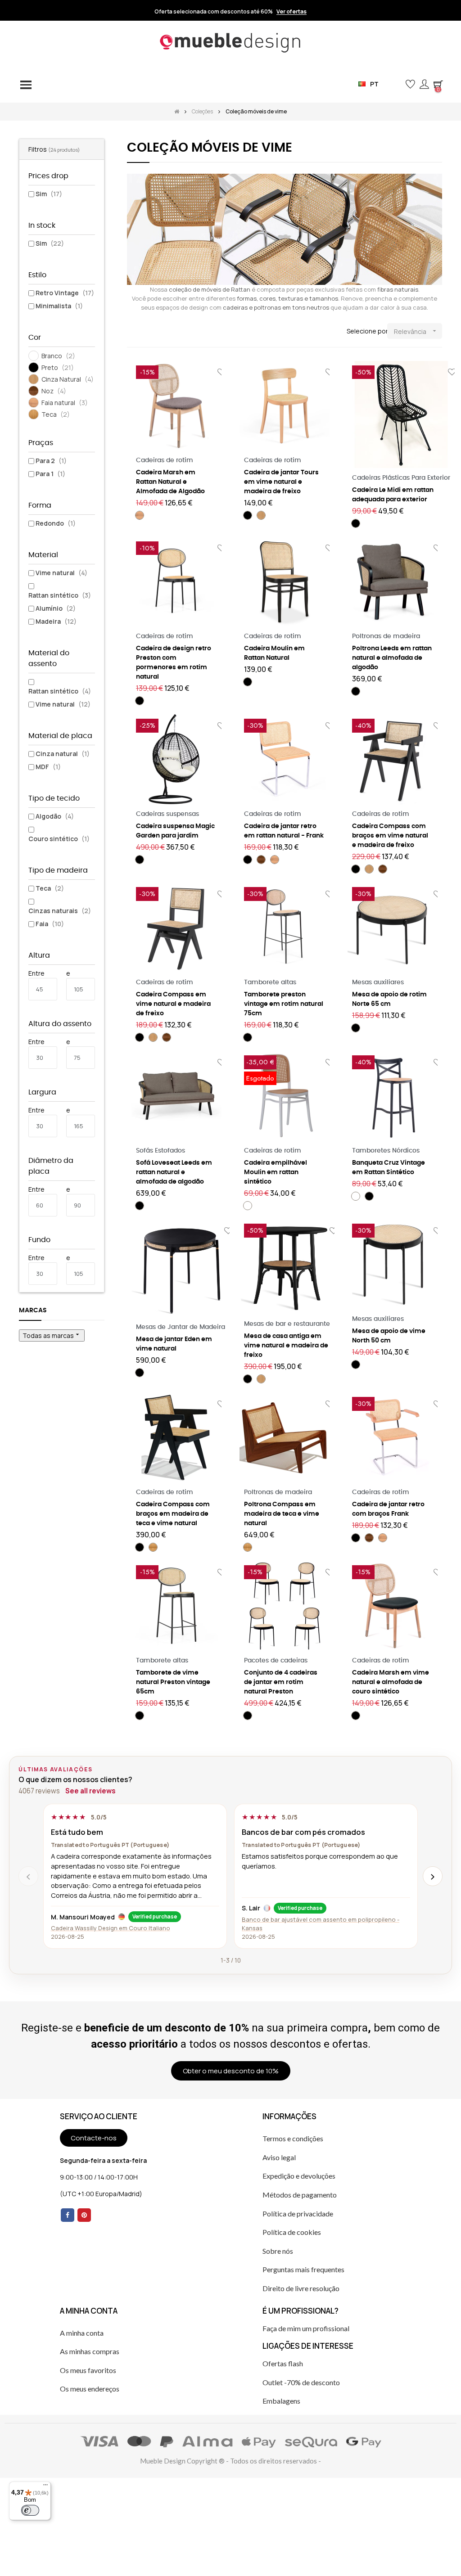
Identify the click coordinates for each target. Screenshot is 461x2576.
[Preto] (248, 515)
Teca (50, 888)
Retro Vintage (65, 293)
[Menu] (45, 2487)
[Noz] (261, 860)
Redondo (56, 523)
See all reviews (90, 1791)
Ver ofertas (292, 12)
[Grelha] (133, 331)
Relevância (416, 331)
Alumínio (56, 608)
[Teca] (153, 1547)
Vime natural (61, 573)
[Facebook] (68, 2215)
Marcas (33, 1311)
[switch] (30, 2510)
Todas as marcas (52, 1335)
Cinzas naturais (60, 911)
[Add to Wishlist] (228, 1231)
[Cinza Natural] (261, 515)
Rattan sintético (60, 595)
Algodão (55, 816)
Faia (50, 924)
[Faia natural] (140, 515)
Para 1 (50, 474)
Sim (49, 194)
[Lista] (146, 331)
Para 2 (51, 461)
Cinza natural (63, 754)
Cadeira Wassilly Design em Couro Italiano (111, 1928)
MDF (48, 767)
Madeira (56, 621)
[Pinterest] (84, 2215)
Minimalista (59, 306)
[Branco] (248, 1206)
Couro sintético (59, 839)
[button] (395, 84)
